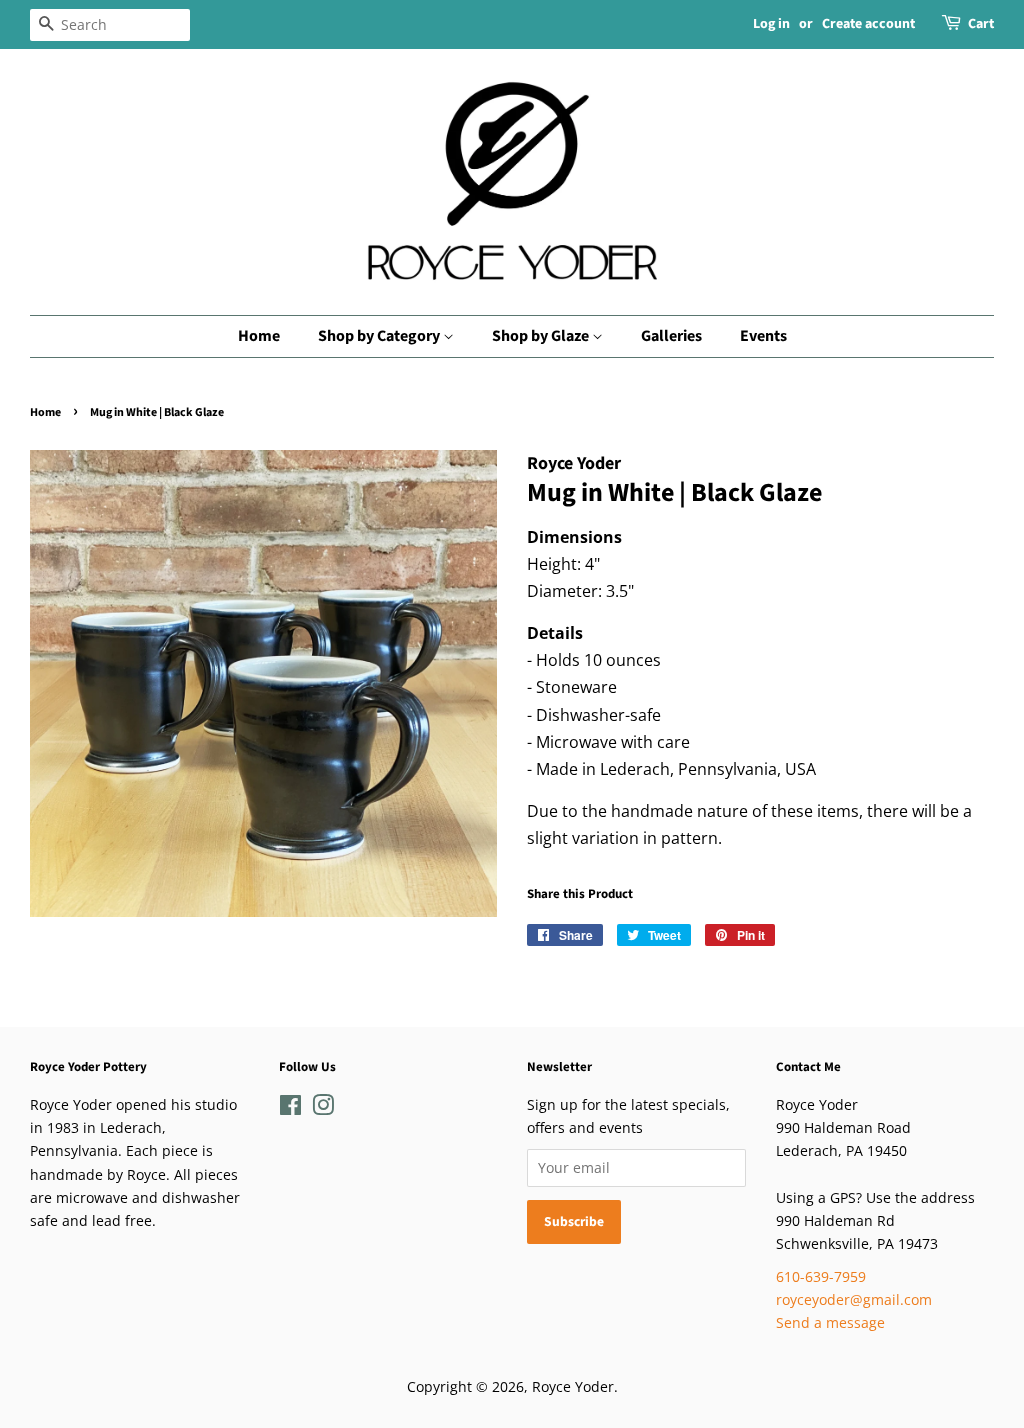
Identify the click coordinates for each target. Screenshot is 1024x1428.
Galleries (671, 336)
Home (259, 336)
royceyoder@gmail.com (854, 1299)
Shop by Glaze (542, 336)
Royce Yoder (573, 1386)
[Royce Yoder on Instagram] (323, 1108)
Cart (981, 24)
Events (763, 336)
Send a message (830, 1322)
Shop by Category (380, 336)
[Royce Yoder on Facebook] (290, 1108)
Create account (868, 24)
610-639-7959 (821, 1276)
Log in (771, 24)
